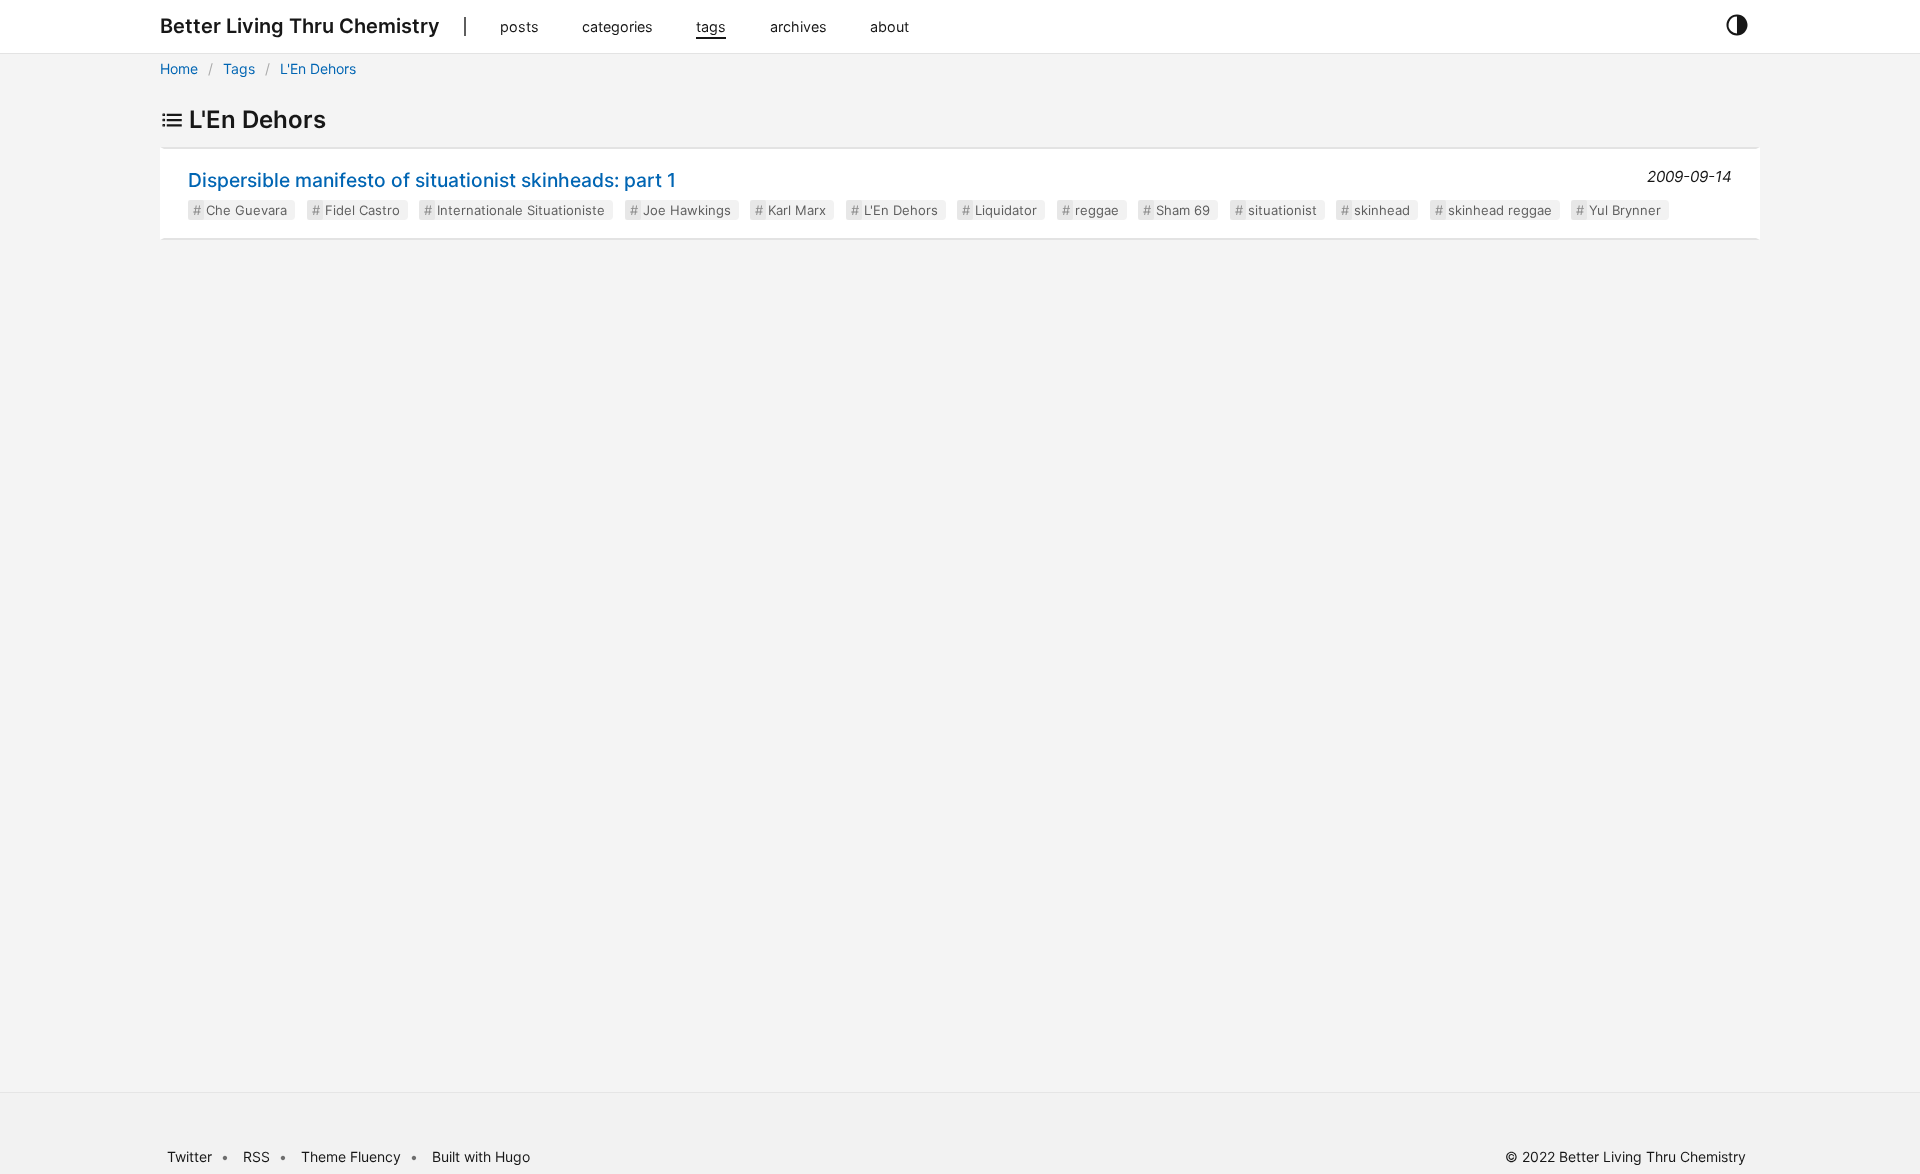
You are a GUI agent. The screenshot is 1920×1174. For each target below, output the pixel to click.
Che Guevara (246, 210)
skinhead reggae (1500, 210)
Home (179, 68)
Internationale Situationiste (521, 210)
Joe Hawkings (687, 210)
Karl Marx (797, 210)
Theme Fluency (353, 1156)
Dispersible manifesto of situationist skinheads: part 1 (432, 180)
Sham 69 (1183, 210)
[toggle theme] (1736, 26)
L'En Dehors (318, 68)
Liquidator (1006, 210)
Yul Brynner (1625, 210)
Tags (239, 68)
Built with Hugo (481, 1156)
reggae (1097, 210)
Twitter (189, 1156)
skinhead (1382, 210)
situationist (1282, 210)
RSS (256, 1156)
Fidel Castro (362, 210)
